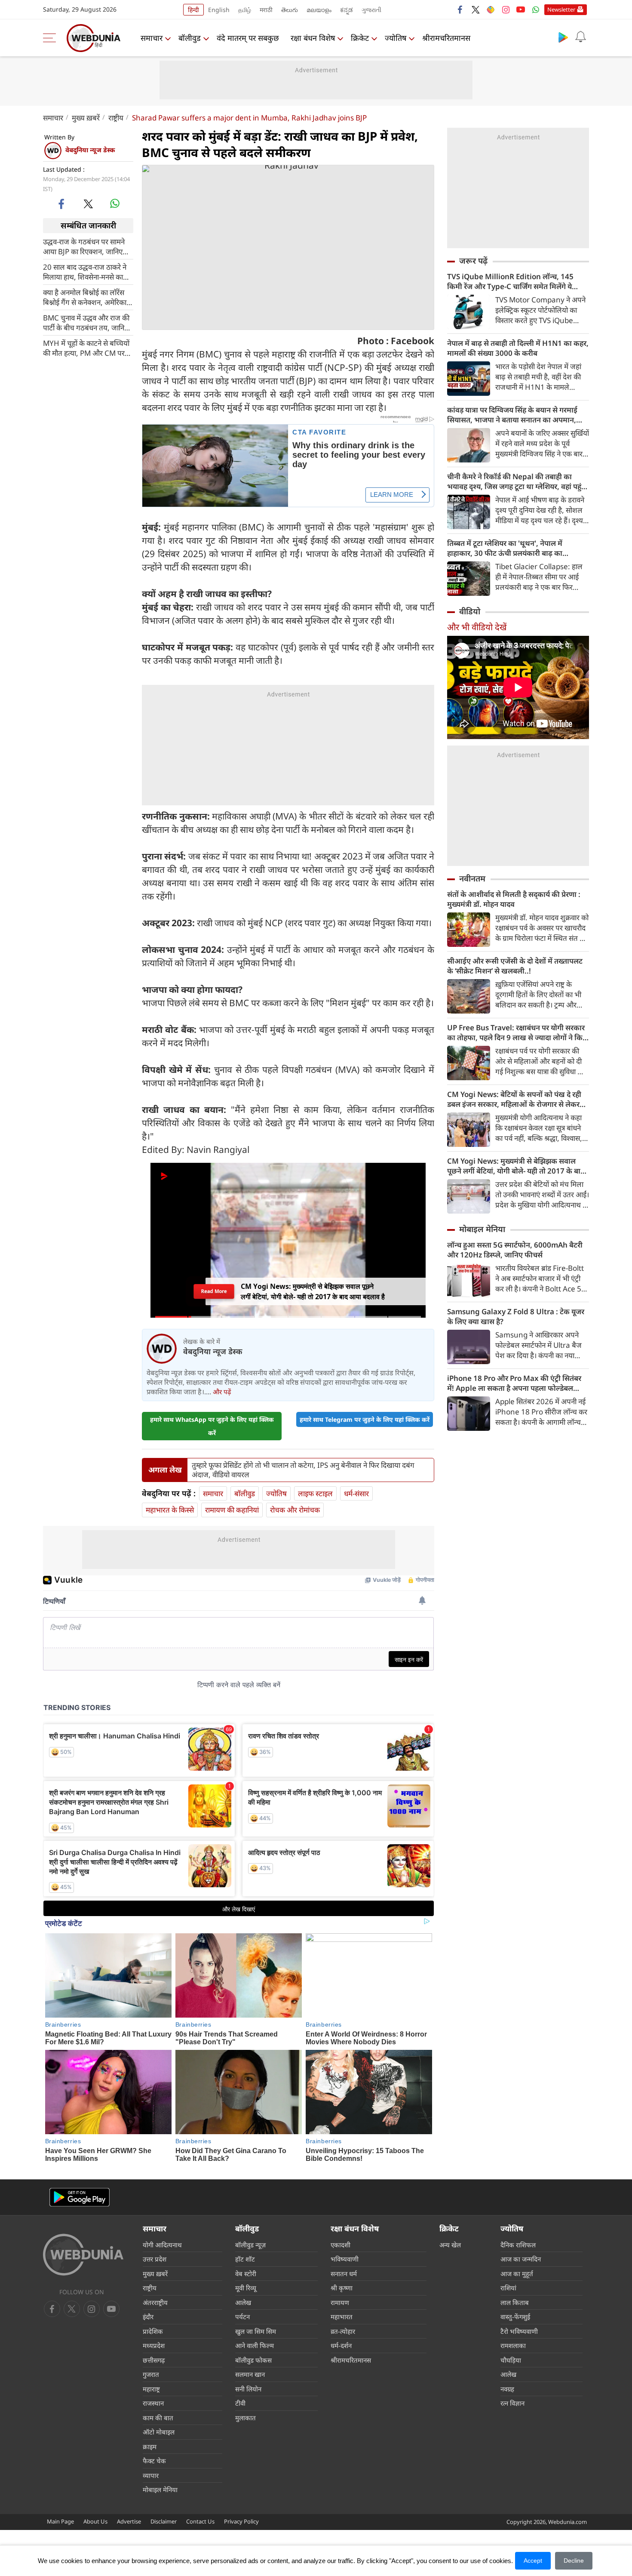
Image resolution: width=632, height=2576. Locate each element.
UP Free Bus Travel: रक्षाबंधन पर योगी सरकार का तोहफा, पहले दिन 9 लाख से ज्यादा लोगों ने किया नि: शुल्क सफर (518, 1032)
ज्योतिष (396, 38)
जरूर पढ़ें (473, 261)
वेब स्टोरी (246, 2274)
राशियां (508, 2288)
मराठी (266, 10)
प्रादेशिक (153, 2331)
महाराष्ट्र (151, 2389)
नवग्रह (507, 2389)
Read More (214, 1291)
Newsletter (561, 9)
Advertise (129, 2521)
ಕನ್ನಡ (347, 10)
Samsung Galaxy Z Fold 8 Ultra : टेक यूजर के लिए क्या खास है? (516, 1316)
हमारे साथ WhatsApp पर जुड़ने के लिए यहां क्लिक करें (212, 1426)
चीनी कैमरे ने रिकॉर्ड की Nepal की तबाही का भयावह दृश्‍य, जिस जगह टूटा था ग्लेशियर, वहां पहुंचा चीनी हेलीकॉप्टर (518, 481)
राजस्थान (153, 2403)
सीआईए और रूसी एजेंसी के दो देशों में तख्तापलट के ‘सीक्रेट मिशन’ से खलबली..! (515, 966)
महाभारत (342, 2317)
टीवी (240, 2403)
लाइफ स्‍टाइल (315, 1493)
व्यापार (151, 2475)
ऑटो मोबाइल (159, 2432)
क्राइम (150, 2447)
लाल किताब (515, 2302)
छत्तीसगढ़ (154, 2360)
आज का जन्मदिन (521, 2259)
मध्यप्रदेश (154, 2345)
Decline (574, 2561)
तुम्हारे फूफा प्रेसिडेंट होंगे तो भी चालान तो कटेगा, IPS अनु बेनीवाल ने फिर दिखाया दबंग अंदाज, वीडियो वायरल (303, 1470)
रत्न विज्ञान (512, 2403)
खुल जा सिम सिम (256, 2331)
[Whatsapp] (536, 9)
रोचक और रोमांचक (295, 1510)
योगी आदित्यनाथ (162, 2245)
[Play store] (563, 37)
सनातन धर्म (344, 2274)
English (219, 10)
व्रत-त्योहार (343, 2331)
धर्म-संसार (356, 1493)
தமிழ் (245, 10)
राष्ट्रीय (116, 118)
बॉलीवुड (190, 38)
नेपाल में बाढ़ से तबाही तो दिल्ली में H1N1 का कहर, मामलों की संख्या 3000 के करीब (518, 348)
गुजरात (151, 2374)
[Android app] (80, 2197)
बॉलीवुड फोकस (253, 2360)
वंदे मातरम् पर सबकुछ (248, 38)
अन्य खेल (450, 2245)
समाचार (152, 38)
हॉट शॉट (245, 2259)
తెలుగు (290, 10)
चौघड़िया (511, 2360)
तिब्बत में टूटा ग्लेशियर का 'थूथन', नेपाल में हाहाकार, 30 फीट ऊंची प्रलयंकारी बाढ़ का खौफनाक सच (505, 548)
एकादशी (341, 2245)
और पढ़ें (222, 1392)
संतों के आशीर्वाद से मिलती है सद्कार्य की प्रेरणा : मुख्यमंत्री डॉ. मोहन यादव (514, 899)
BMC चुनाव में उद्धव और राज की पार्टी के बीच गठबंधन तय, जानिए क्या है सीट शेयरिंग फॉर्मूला (86, 322)
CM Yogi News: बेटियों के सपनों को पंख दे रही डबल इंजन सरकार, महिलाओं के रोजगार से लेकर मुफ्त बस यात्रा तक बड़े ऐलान (514, 1099)
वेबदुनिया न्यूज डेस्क (90, 150)
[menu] (52, 38)
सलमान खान (250, 2374)
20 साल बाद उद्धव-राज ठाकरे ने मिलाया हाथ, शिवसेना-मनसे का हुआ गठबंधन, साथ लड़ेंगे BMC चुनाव (85, 271)
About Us (95, 2521)
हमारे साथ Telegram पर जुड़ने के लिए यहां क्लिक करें (365, 1419)
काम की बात (158, 2418)
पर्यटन (242, 2317)
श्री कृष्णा (342, 2288)
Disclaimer (164, 2521)
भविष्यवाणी (345, 2259)
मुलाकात (245, 2418)
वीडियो (470, 611)
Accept (533, 2561)
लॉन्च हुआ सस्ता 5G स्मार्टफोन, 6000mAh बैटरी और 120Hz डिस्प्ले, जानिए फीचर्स (515, 1250)
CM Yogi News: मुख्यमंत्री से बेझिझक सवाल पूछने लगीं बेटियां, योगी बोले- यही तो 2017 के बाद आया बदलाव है (516, 1166)
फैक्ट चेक (154, 2461)
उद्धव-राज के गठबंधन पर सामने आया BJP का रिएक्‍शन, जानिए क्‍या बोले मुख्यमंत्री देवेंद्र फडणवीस (87, 246)
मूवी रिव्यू (246, 2288)
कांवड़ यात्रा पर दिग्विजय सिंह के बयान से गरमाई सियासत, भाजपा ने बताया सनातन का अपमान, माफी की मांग (512, 415)
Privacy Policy (241, 2521)
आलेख (243, 2302)
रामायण (340, 2302)
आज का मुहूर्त (517, 2274)
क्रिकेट (360, 38)
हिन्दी (193, 10)
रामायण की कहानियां (232, 1510)
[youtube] (521, 9)
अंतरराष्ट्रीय (155, 2302)
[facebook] (460, 9)
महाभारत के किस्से (170, 1510)
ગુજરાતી (371, 10)
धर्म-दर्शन (341, 2345)
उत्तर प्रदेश (155, 2259)
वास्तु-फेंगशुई (515, 2317)
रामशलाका (513, 2345)
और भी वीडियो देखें (477, 627)
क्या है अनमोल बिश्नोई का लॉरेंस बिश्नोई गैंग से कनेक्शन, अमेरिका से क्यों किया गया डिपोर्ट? (88, 297)
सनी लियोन (248, 2389)
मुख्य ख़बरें (86, 118)
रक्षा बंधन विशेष (313, 38)
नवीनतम (472, 878)
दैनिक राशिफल (518, 2245)
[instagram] (506, 9)
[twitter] (476, 9)
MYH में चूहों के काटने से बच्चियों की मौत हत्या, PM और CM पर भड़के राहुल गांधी (86, 348)
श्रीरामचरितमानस (446, 38)
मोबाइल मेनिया (482, 1229)
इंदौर (148, 2317)
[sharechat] (491, 9)
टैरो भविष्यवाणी (519, 2331)
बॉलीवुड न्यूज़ (250, 2245)
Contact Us (200, 2521)
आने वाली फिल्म (255, 2345)
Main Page (60, 2521)
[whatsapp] (115, 203)
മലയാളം (319, 10)
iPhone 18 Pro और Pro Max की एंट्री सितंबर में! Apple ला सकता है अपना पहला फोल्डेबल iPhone (514, 1383)
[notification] (580, 37)
